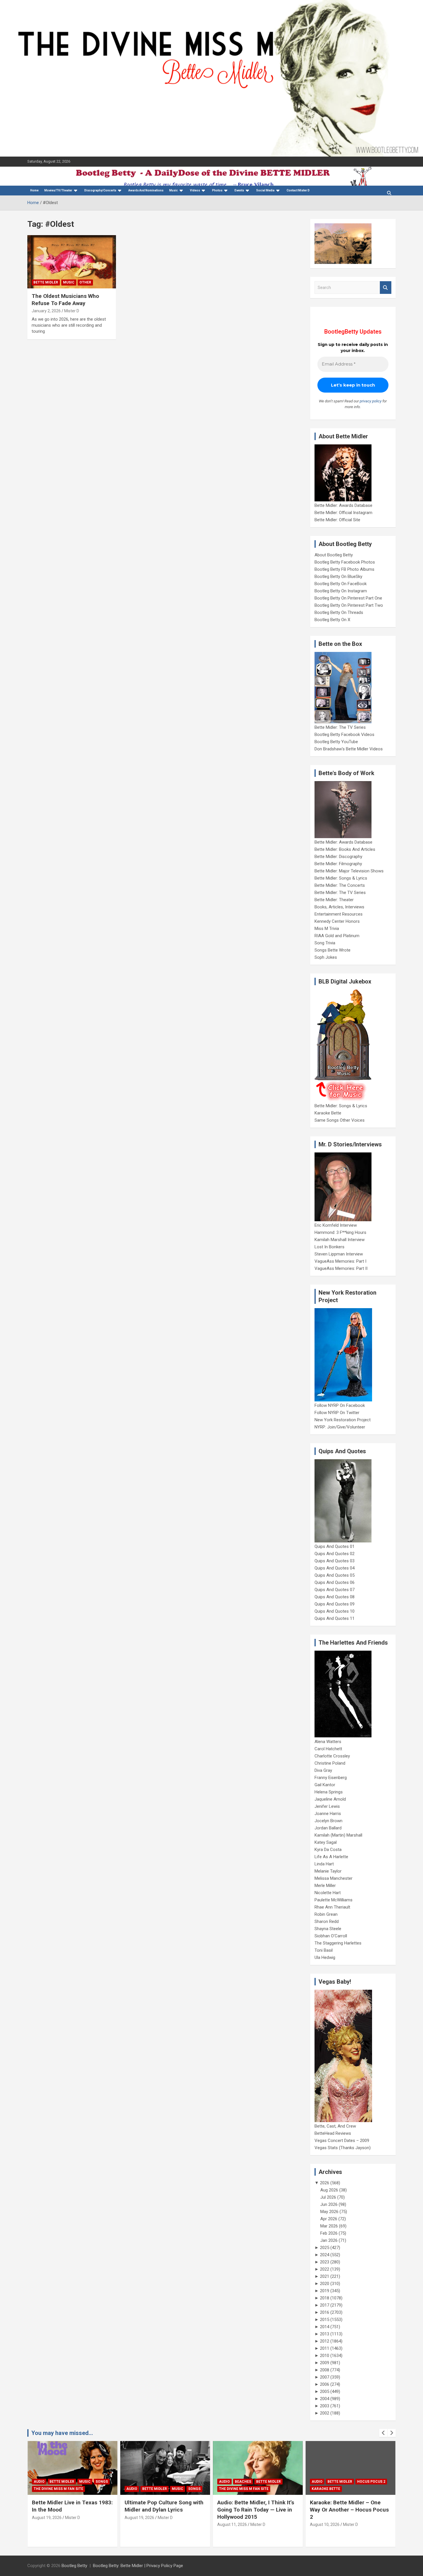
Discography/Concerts (100, 190)
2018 (325, 2298)
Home (34, 190)
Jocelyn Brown (328, 1821)
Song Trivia (325, 943)
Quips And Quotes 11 (335, 1618)
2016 (325, 2312)
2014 (325, 2327)
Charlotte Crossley (332, 1756)
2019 (325, 2291)
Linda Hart (324, 1864)
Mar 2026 (329, 2226)
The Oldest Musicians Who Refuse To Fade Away (65, 300)
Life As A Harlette (331, 1857)
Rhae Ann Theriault (332, 1907)
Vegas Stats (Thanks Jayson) (343, 2148)
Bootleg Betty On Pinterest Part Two (349, 605)
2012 (325, 2341)
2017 (325, 2305)
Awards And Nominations (146, 190)
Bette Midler (46, 282)
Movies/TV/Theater (58, 190)
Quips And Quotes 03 (335, 1561)
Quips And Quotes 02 (335, 1554)
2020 (325, 2284)
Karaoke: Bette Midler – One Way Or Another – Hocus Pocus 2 (257, 2510)
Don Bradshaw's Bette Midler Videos (349, 749)
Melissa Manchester (334, 1878)
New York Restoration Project (343, 1420)
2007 (325, 2377)
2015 (325, 2320)
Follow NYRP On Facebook (340, 1405)
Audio (39, 2489)
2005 (325, 2392)
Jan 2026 (329, 2240)
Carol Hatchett (328, 1749)
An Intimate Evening (331, 2482)
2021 (325, 2276)
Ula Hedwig (325, 1957)
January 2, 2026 (46, 311)
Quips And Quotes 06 (335, 1582)
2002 (325, 2413)
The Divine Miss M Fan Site (151, 2489)
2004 (325, 2399)
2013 (325, 2334)
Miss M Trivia (327, 929)
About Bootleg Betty (334, 555)
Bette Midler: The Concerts (340, 885)
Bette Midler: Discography (338, 857)
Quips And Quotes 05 (335, 1575)
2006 (325, 2384)
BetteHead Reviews (333, 2133)
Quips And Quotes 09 (335, 1604)
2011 (325, 2348)
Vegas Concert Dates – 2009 (342, 2141)
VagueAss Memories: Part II (341, 1268)
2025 (325, 2248)
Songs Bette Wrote (333, 950)
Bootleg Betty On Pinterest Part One (348, 598)
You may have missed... (62, 2433)
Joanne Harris (328, 1814)
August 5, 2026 (324, 2518)
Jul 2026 (328, 2197)
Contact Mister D (298, 190)
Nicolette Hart (328, 1893)
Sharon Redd (327, 1921)
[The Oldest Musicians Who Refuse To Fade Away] (72, 262)
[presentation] (383, 2433)
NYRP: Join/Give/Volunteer (340, 1427)
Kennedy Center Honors (337, 921)
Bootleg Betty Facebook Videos (344, 735)
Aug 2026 (329, 2190)
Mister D (72, 311)
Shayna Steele (328, 1929)
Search (386, 288)
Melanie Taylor (328, 1871)
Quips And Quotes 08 (335, 1597)
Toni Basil (324, 1950)
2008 (325, 2370)
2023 (325, 2262)
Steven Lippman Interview (339, 1254)
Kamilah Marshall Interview (340, 1240)
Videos (195, 190)
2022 (325, 2269)
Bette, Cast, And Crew (335, 2126)
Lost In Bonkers (329, 1247)
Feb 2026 (329, 2233)
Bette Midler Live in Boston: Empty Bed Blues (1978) (345, 2506)
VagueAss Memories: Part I (340, 1261)
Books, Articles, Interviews (339, 907)
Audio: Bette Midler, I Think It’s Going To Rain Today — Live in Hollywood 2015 (163, 2510)
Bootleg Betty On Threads (339, 612)
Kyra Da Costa (328, 1850)
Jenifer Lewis (327, 1806)
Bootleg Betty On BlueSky (338, 577)
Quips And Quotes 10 (335, 1611)
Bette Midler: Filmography (338, 864)
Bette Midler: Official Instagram (343, 513)
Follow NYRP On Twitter (337, 1413)
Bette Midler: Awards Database (343, 505)
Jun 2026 (329, 2204)
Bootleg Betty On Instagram (341, 591)
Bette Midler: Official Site (337, 520)
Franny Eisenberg (331, 1778)
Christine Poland (330, 1763)
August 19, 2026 (47, 2518)
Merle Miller (325, 1886)
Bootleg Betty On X (332, 620)
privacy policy (371, 401)
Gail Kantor (325, 1785)
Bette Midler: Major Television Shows (349, 871)
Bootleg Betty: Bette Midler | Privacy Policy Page (138, 2566)
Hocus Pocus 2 (279, 2482)
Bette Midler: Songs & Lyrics (341, 878)
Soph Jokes (326, 957)
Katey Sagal (326, 1842)
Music (174, 190)
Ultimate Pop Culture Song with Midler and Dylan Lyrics (71, 2506)
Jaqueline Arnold (330, 1799)
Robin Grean (326, 1914)
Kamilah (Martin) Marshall (338, 1835)
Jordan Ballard (328, 1828)
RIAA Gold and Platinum (337, 936)
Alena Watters (328, 1742)
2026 (325, 2183)
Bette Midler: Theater (334, 900)
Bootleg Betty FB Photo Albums (344, 569)
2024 (325, 2255)
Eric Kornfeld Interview (336, 1225)
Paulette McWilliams (334, 1900)
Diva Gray (323, 1770)
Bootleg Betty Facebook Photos (345, 562)
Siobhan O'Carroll (331, 1936)
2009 (325, 2363)
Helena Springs (329, 1792)
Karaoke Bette (328, 1113)
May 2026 (329, 2212)
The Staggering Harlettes (338, 1943)
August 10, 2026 (232, 2524)
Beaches (150, 2482)
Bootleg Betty (74, 2566)
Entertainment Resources (339, 914)
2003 (325, 2406)
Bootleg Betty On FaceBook (341, 584)
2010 (325, 2356)
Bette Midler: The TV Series (340, 727)
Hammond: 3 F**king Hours (340, 1232)
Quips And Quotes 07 (335, 1590)
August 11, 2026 (139, 2524)
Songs (102, 2489)
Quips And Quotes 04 (335, 1568)
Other (85, 282)
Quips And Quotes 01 (335, 1546)
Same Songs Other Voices (340, 1120)
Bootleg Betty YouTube (336, 742)
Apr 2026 (329, 2219)
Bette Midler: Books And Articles (345, 849)
